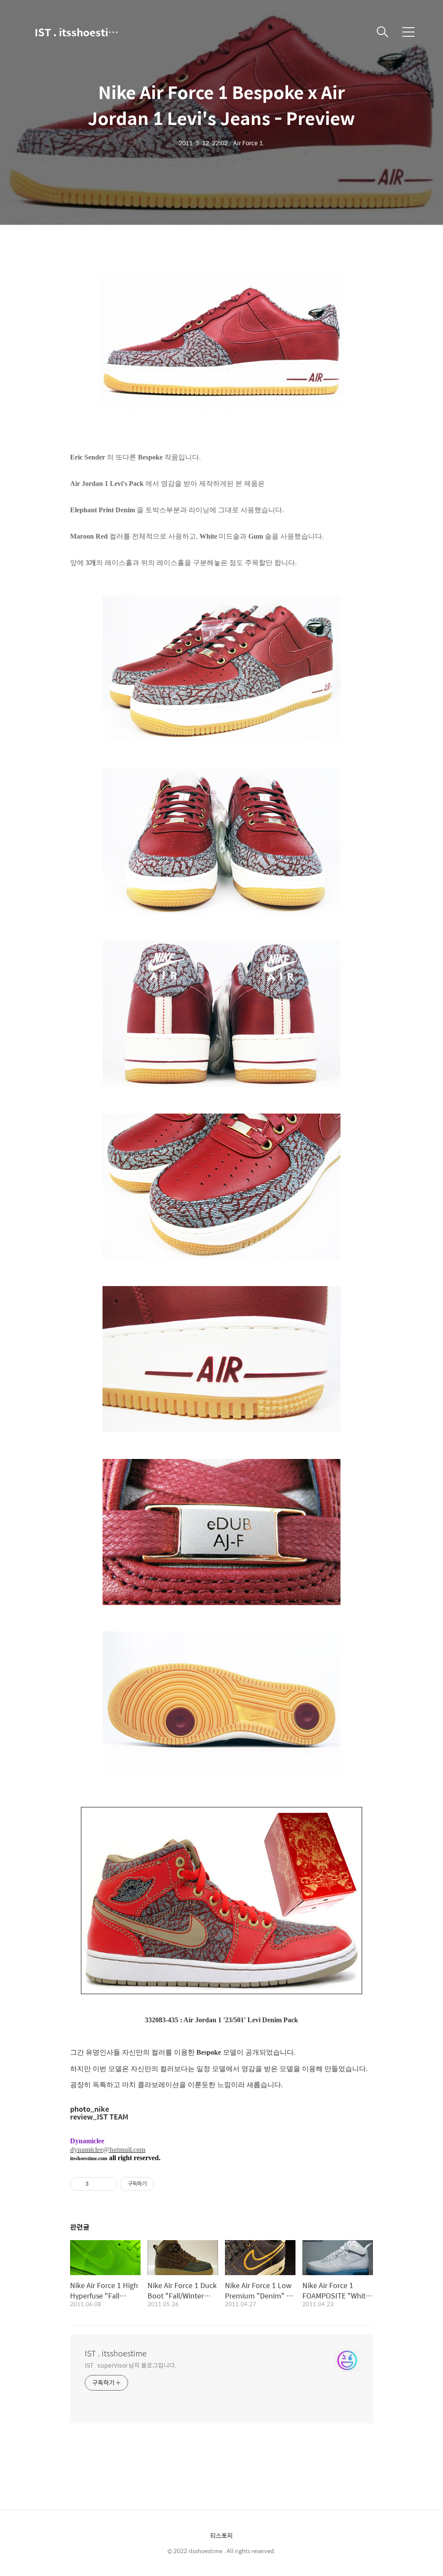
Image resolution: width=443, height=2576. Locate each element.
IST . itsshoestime (78, 32)
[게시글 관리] (108, 2184)
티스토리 (221, 2535)
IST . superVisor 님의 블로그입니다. (130, 2365)
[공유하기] (97, 2184)
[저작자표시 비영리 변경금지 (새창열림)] (166, 2184)
